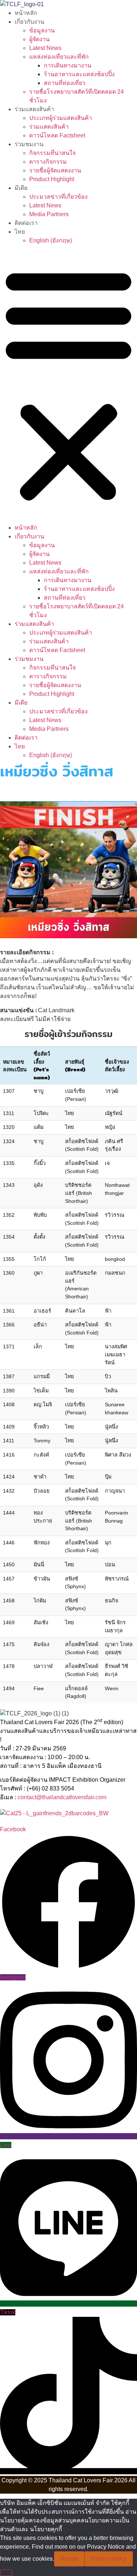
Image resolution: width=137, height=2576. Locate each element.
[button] (68, 384)
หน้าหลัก (26, 13)
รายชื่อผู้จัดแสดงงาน (55, 170)
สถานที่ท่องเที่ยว (65, 83)
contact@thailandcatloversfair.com (62, 1797)
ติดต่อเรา (26, 223)
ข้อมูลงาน (42, 30)
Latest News (45, 48)
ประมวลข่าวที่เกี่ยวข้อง (58, 197)
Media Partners (49, 214)
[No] (6, 2573)
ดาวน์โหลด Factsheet (57, 135)
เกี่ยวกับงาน (29, 22)
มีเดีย (21, 188)
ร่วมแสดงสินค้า (34, 109)
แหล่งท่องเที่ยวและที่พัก (59, 57)
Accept (69, 2559)
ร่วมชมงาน (29, 144)
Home (8, 792)
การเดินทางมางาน (68, 65)
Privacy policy (109, 2559)
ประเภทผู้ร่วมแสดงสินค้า (61, 118)
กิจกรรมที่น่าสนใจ (52, 153)
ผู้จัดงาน (39, 39)
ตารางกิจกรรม (48, 162)
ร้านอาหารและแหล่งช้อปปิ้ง (79, 74)
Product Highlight (52, 179)
